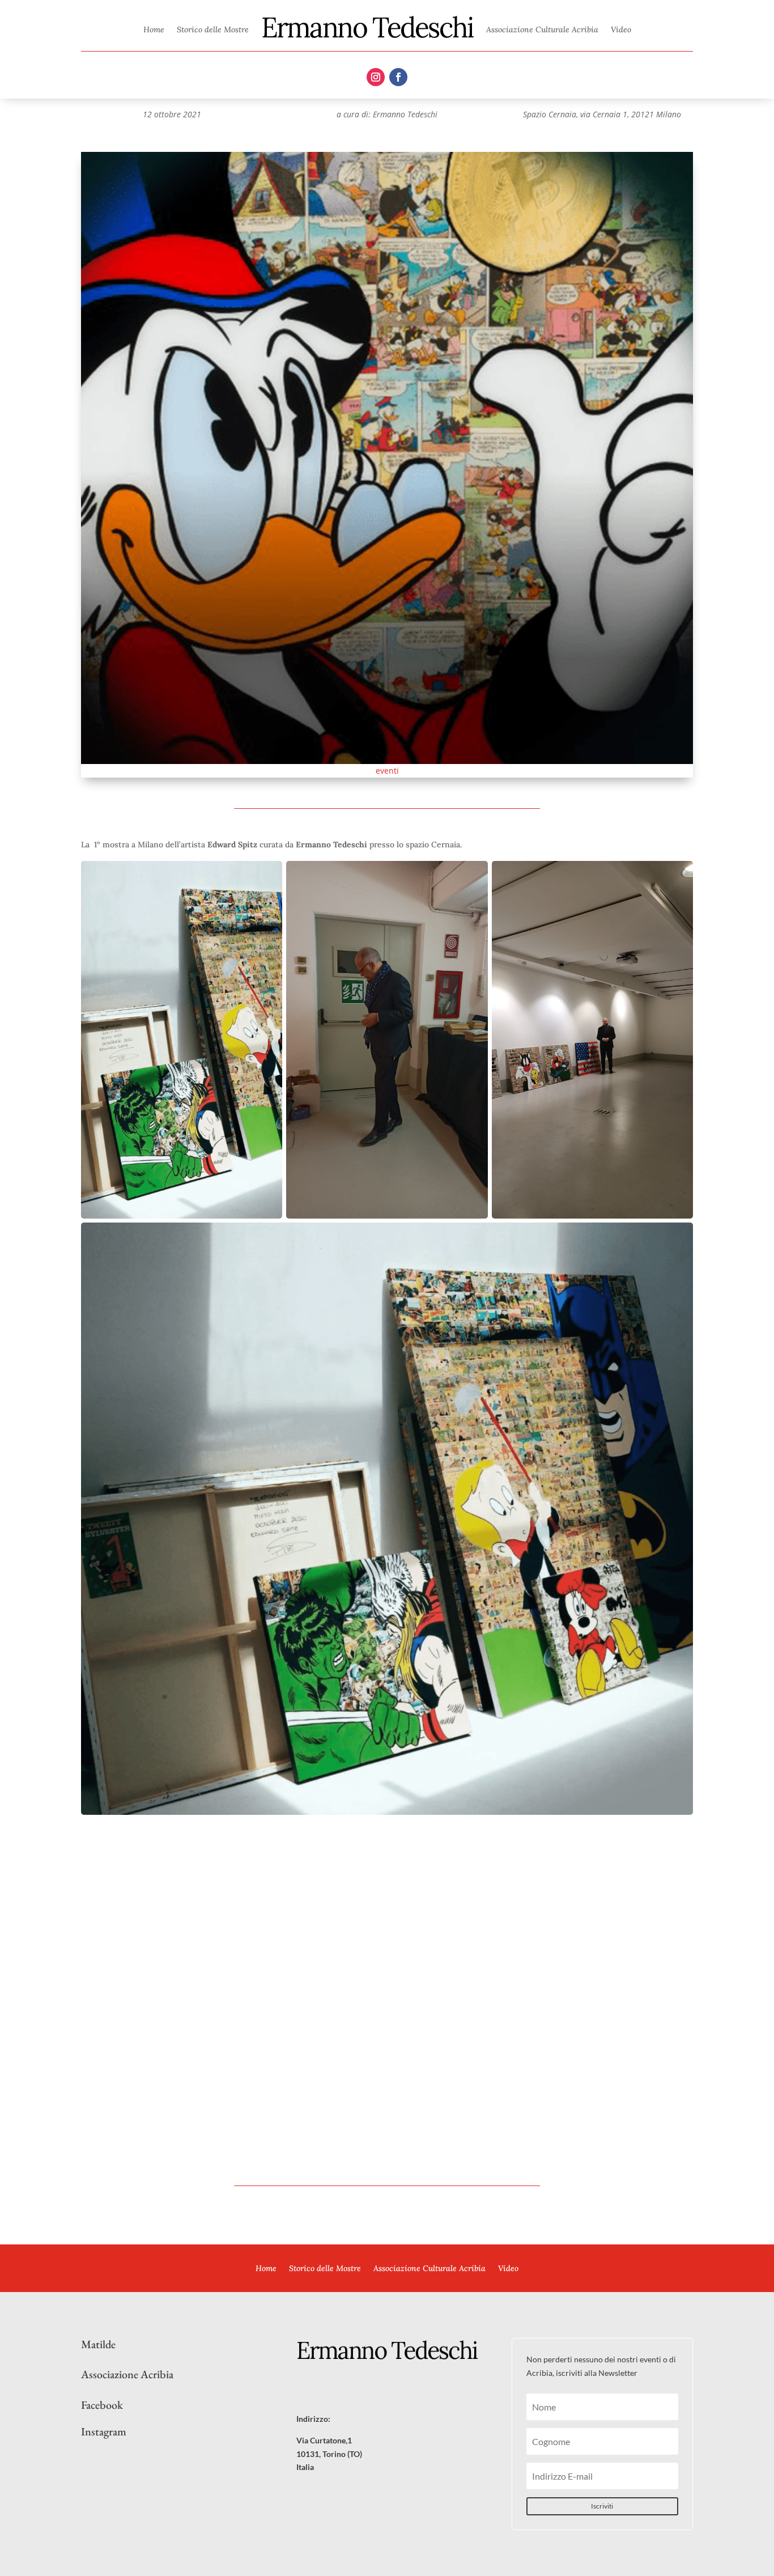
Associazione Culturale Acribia (542, 29)
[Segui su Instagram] (376, 77)
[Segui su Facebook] (398, 77)
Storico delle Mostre (213, 29)
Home (154, 29)
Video (621, 29)
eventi (387, 771)
